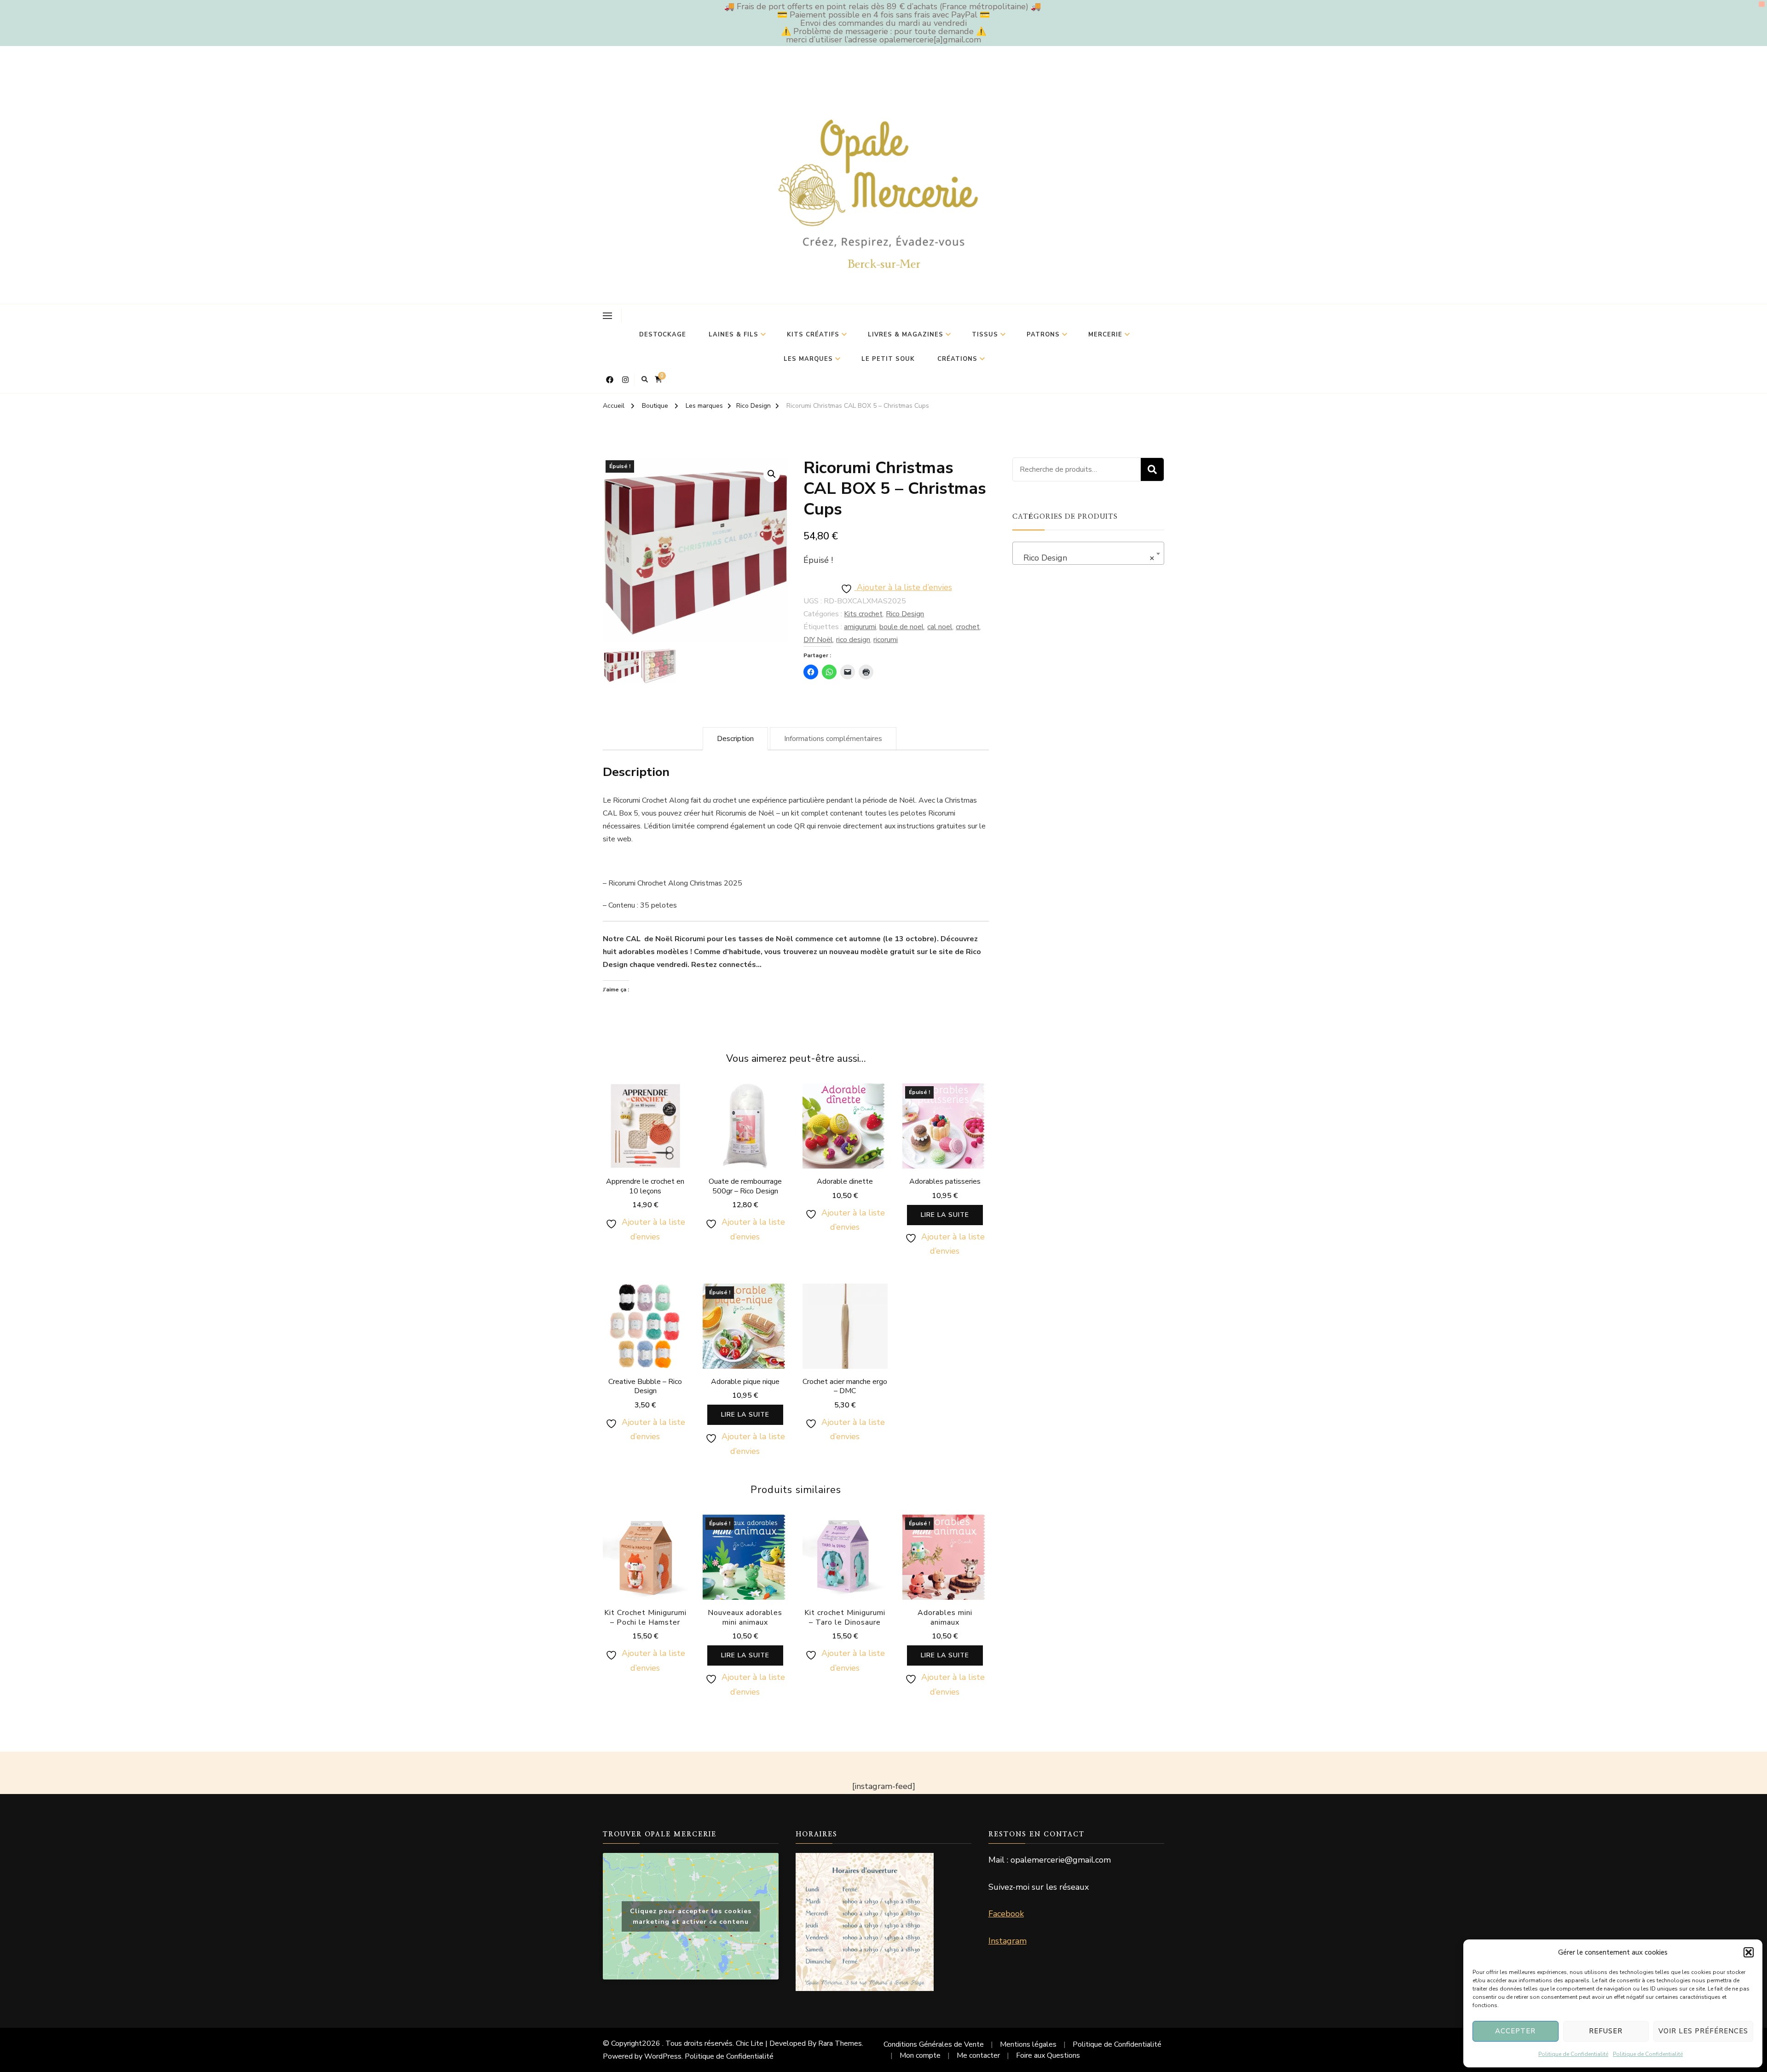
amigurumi (860, 627)
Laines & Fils (733, 335)
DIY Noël (818, 640)
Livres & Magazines (906, 335)
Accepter (1515, 2031)
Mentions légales (1028, 2044)
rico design (853, 640)
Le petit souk (888, 359)
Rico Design (905, 614)
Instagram (1008, 1941)
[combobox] (1088, 553)
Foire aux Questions (1048, 2055)
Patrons (1043, 335)
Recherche (1152, 469)
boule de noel (902, 627)
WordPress (663, 2056)
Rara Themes (840, 2043)
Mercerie (1105, 335)
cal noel (940, 627)
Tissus (985, 335)
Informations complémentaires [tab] (833, 739)
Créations (957, 359)
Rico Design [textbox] (1086, 558)
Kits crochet (863, 614)
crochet (968, 627)
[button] (1749, 1952)
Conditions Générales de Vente (934, 2044)
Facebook (1006, 1914)
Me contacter (978, 2055)
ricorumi (886, 640)
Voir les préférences (1703, 2031)
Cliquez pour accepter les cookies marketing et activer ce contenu (691, 1916)
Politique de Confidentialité (1573, 2054)
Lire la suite (945, 1215)
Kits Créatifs (813, 335)
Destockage (663, 335)
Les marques (808, 359)
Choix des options (645, 1337)
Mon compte (920, 2055)
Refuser (1606, 2031)
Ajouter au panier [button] (645, 1137)
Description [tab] (735, 739)
